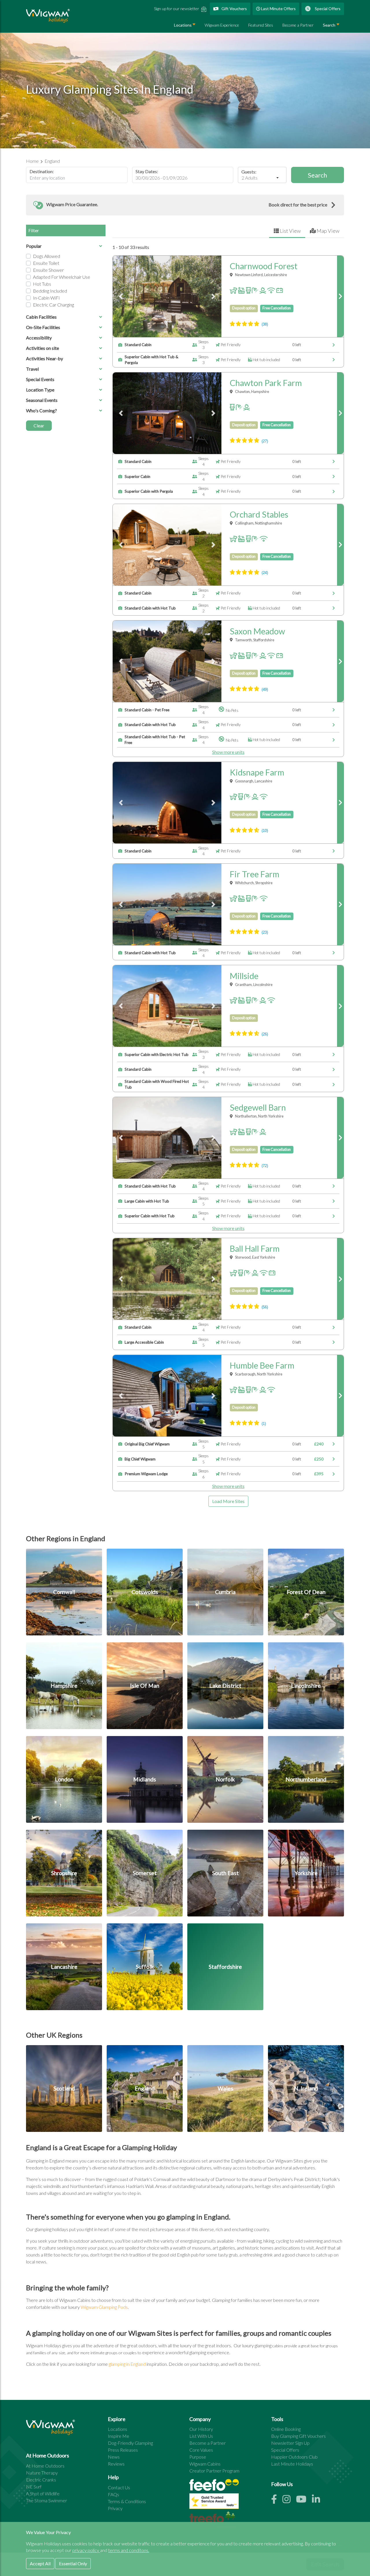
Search (329, 25)
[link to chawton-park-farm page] (340, 413)
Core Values (201, 2450)
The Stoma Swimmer (47, 2500)
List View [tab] (290, 231)
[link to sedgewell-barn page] (340, 1138)
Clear (39, 425)
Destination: (42, 171)
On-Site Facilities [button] (43, 327)
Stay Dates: (147, 171)
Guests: (249, 172)
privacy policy (86, 2550)
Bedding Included (50, 291)
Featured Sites (261, 25)
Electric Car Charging (53, 305)
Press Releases (123, 2450)
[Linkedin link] (318, 2501)
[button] (185, 205)
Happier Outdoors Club (294, 2457)
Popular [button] (34, 246)
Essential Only (73, 2563)
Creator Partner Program (214, 2471)
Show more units (228, 752)
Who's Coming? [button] (41, 410)
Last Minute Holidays (292, 2464)
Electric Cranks (41, 2480)
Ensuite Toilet (46, 263)
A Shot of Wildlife (43, 2493)
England (52, 161)
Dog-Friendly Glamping (130, 2443)
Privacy (115, 2508)
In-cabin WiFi (46, 298)
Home (33, 161)
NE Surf (34, 2487)
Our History (201, 2429)
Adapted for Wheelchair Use (62, 277)
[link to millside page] (340, 1006)
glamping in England (127, 2364)
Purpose (198, 2457)
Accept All (40, 2563)
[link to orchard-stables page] (340, 545)
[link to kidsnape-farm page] (340, 803)
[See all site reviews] (214, 2502)
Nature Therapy (42, 2473)
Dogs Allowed (47, 256)
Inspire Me (119, 2436)
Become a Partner (298, 25)
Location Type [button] (40, 390)
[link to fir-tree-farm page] (340, 904)
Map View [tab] (328, 231)
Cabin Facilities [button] (41, 317)
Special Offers (327, 9)
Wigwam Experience (222, 25)
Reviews (116, 2464)
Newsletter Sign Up (290, 2443)
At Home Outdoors (45, 2466)
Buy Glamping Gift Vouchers (298, 2436)
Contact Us (119, 2487)
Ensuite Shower (48, 270)
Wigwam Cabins (205, 2464)
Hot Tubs (42, 284)
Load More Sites (228, 1501)
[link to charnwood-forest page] (340, 296)
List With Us (201, 2436)
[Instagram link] (289, 2501)
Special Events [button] (40, 379)
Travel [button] (32, 369)
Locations (183, 25)
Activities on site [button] (42, 348)
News (114, 2457)
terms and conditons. (129, 2550)
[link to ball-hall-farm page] (340, 1279)
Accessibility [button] (39, 338)
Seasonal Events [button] (42, 400)
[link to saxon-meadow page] (340, 661)
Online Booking (286, 2429)
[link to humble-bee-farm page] (340, 1396)
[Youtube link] (304, 2501)
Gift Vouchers (234, 9)
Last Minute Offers (278, 9)
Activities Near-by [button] (45, 358)
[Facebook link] (277, 2501)
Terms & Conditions (127, 2501)
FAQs (113, 2494)
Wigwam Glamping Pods (104, 2307)
